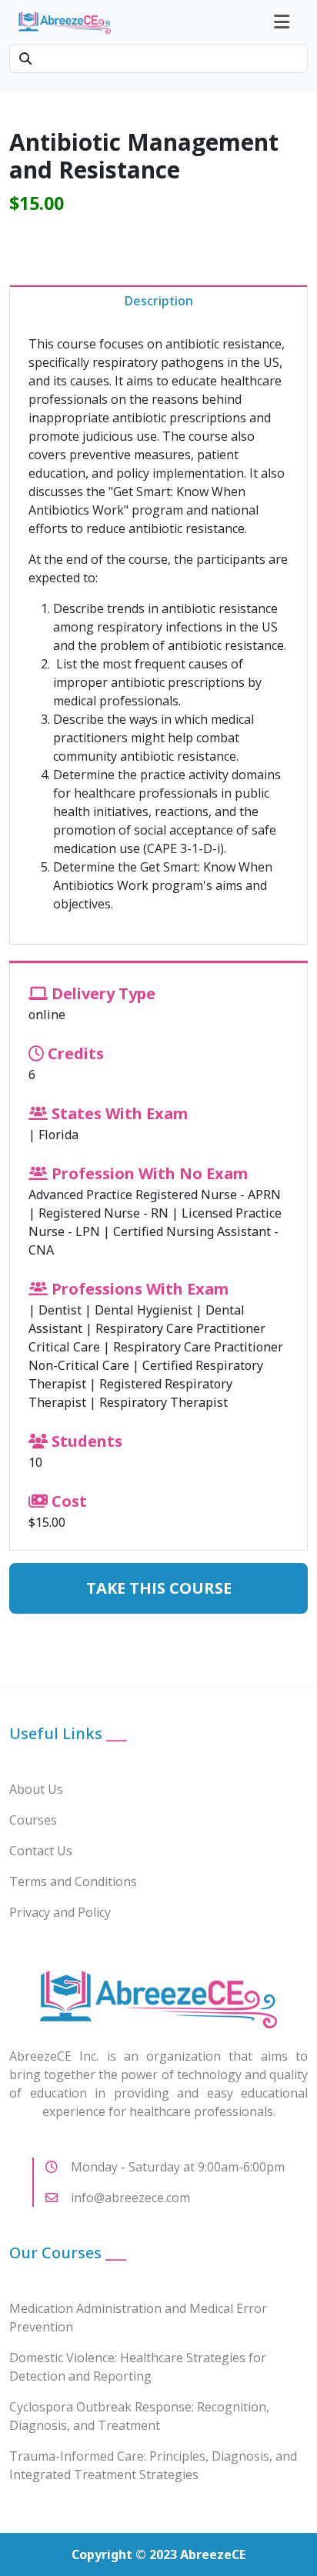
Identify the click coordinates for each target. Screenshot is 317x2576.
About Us (36, 1789)
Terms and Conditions (73, 1881)
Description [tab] (159, 301)
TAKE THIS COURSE (159, 1588)
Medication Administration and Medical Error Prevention (138, 2318)
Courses (33, 1820)
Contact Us (41, 1851)
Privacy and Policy (60, 1912)
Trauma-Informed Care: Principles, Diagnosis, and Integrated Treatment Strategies (153, 2465)
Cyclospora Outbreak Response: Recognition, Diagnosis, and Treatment (139, 2416)
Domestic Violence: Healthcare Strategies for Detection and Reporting (138, 2367)
